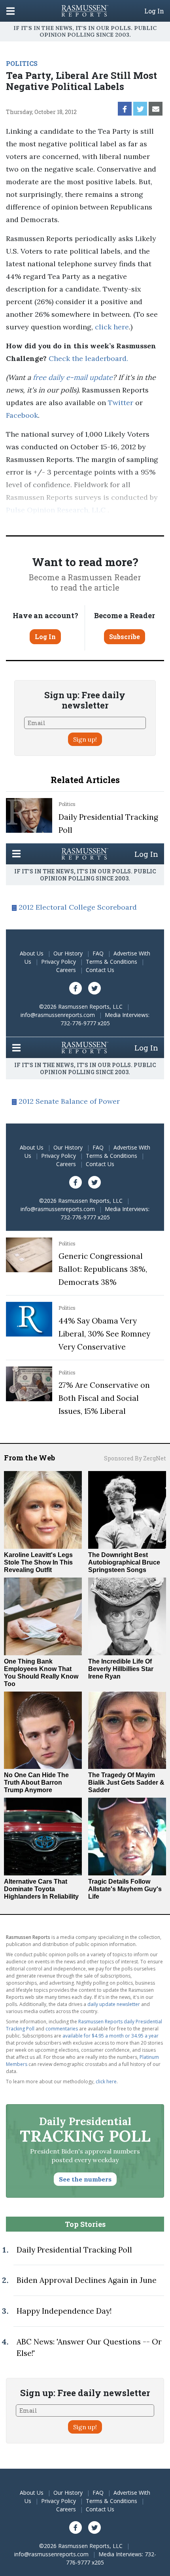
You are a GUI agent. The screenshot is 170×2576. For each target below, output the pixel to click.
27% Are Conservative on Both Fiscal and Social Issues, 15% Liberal (104, 1398)
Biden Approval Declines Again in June (87, 2280)
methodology (43, 522)
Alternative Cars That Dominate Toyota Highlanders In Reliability (41, 1889)
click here (112, 327)
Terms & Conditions (111, 962)
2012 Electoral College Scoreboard (78, 907)
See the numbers (85, 2179)
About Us (32, 953)
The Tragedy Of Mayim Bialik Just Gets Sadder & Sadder (126, 1782)
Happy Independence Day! (64, 2311)
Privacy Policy (59, 962)
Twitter (121, 403)
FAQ (98, 953)
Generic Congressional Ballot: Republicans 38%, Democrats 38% (103, 1269)
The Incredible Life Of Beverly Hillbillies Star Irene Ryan (121, 1669)
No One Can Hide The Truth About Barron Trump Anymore (36, 1782)
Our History (68, 953)
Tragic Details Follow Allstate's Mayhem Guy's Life (125, 1889)
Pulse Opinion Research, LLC (56, 510)
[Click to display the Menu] (10, 11)
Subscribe (125, 637)
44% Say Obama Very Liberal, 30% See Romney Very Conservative (104, 1334)
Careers (66, 970)
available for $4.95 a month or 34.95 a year (110, 2036)
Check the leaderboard (88, 358)
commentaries (62, 2029)
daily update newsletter (114, 2004)
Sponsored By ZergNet (135, 1458)
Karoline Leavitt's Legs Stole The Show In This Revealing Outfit (38, 1562)
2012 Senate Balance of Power (69, 1101)
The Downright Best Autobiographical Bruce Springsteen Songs (124, 1562)
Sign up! (85, 739)
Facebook (22, 415)
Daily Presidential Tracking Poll (74, 2250)
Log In (154, 11)
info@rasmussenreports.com (58, 1015)
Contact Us (100, 970)
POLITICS (22, 63)
